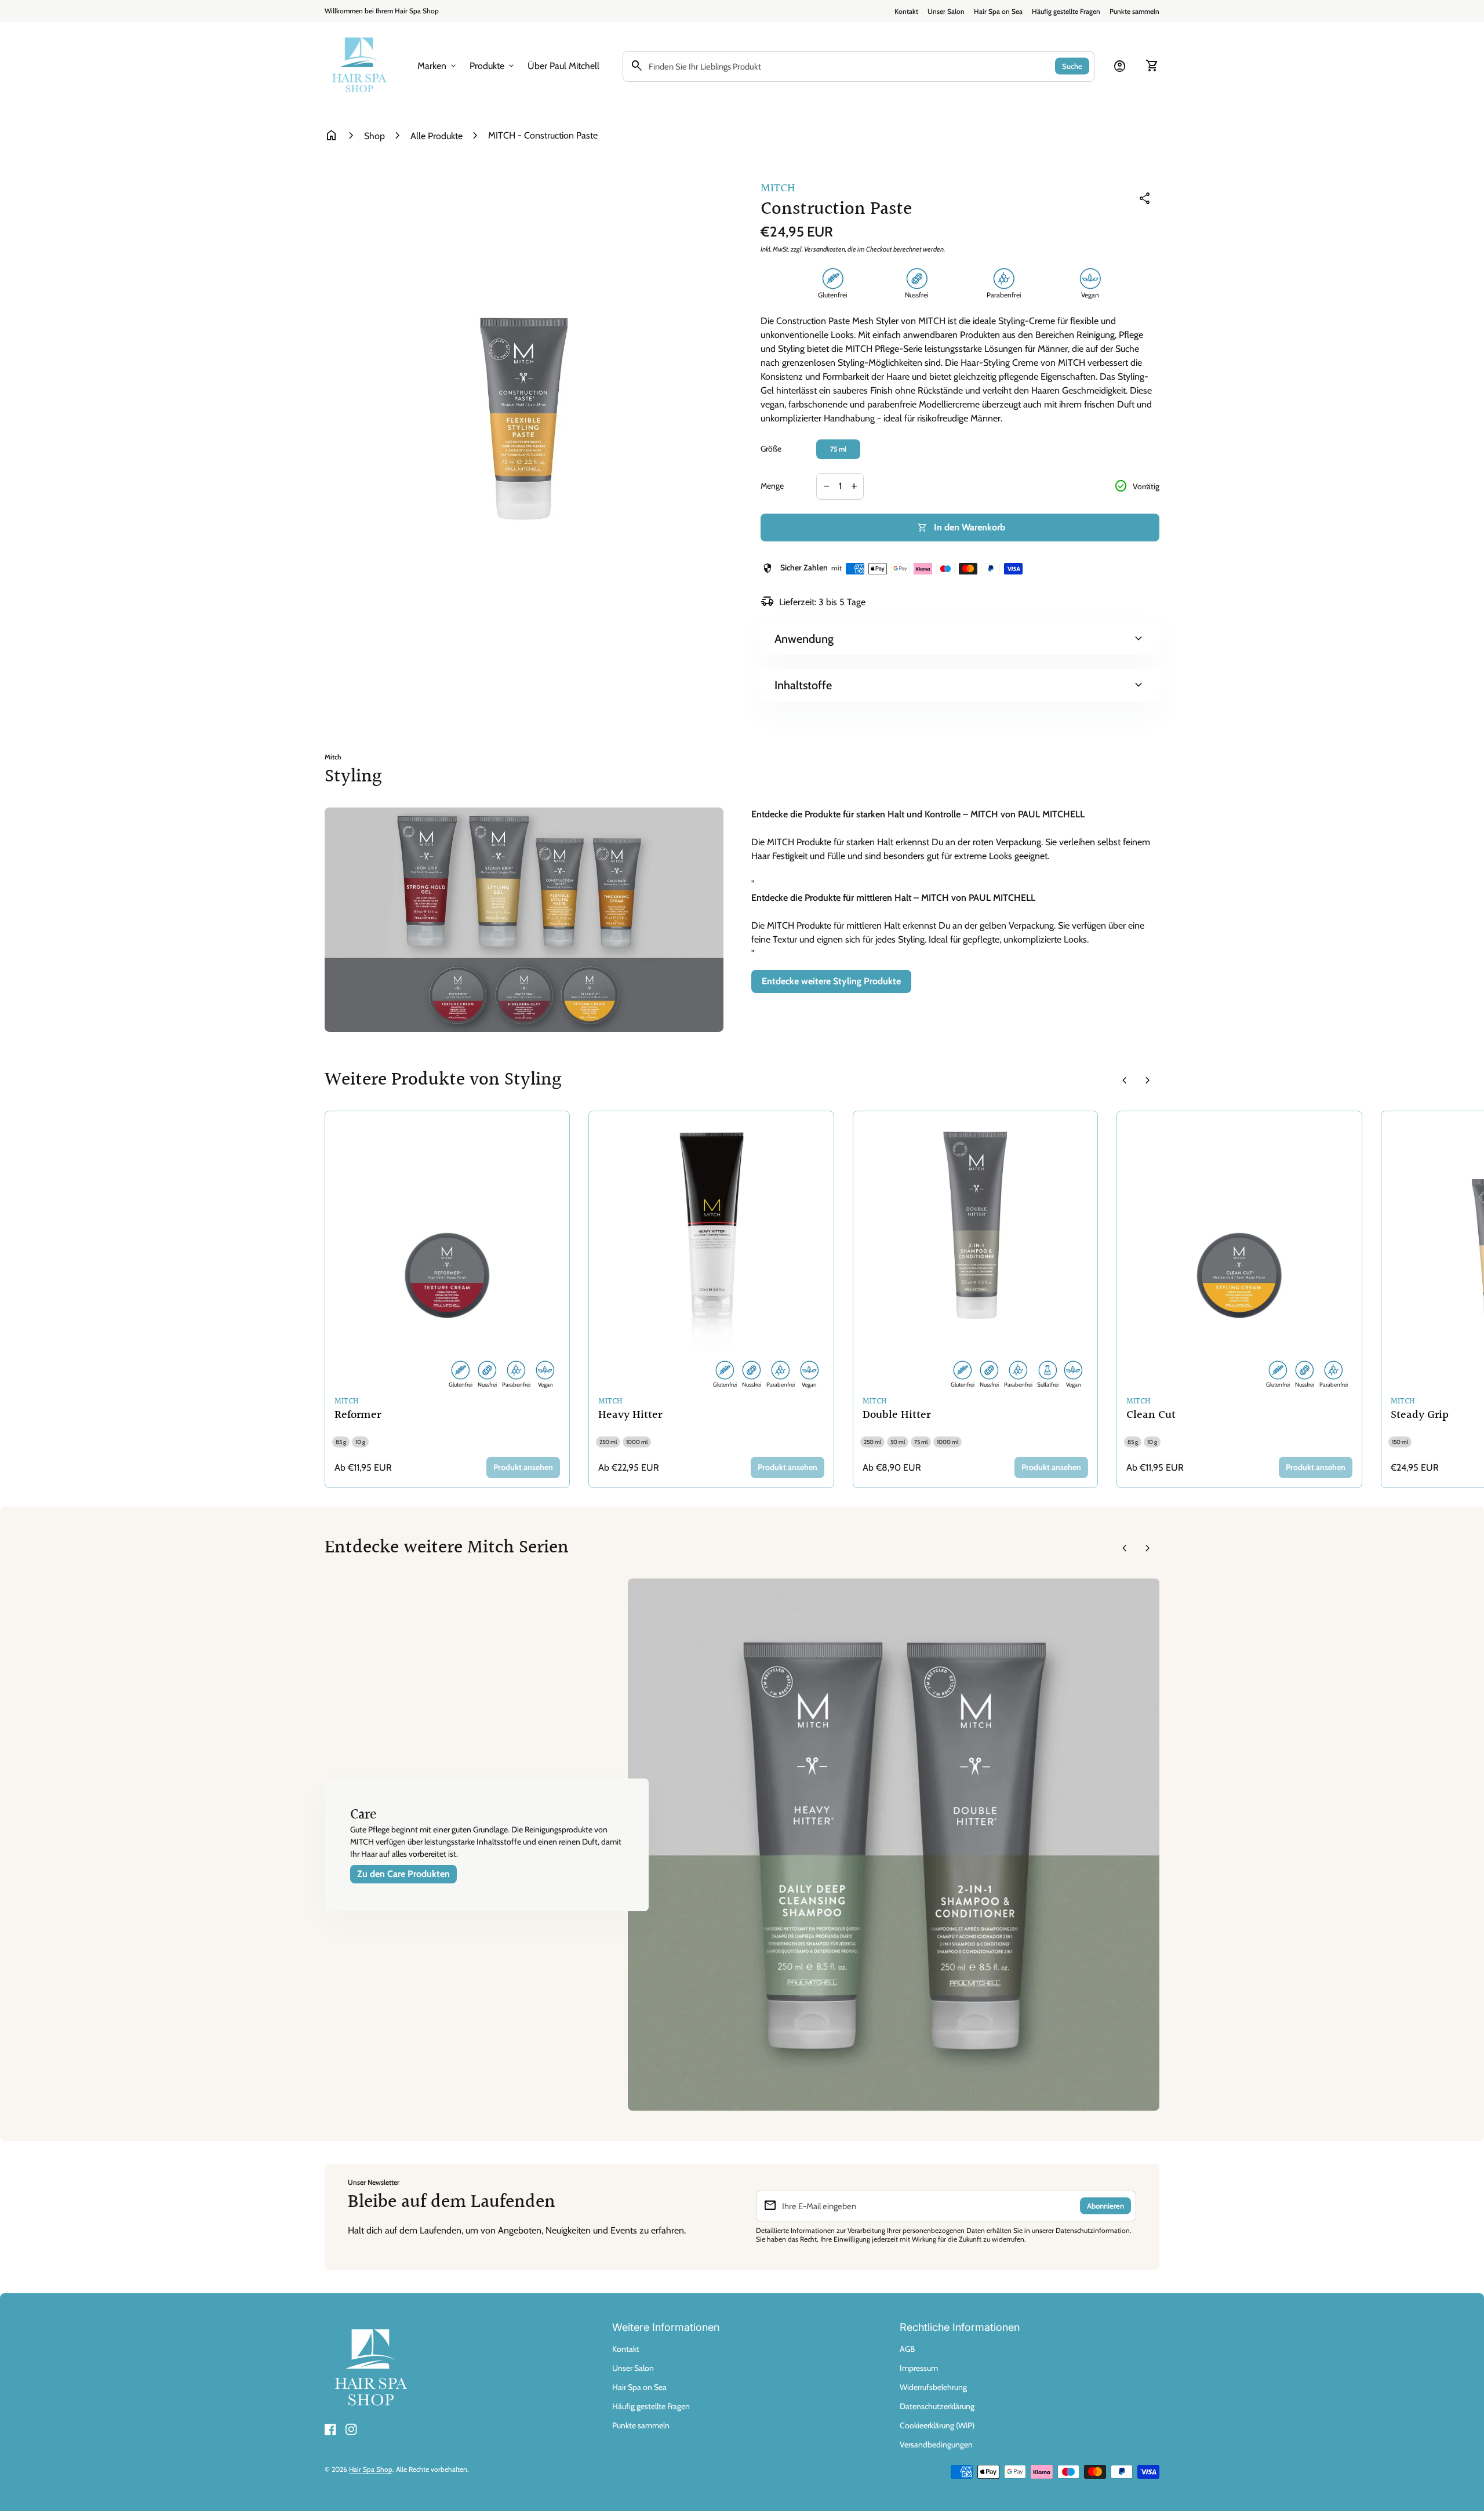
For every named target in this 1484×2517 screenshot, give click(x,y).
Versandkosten (825, 249)
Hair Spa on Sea (998, 11)
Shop (374, 136)
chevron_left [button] (1125, 1081)
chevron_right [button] (1148, 1081)
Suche (1072, 66)
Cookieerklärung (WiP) (937, 2425)
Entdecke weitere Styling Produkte (831, 981)
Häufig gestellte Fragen (1066, 11)
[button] (487, 1845)
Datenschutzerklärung (937, 2406)
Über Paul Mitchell (563, 66)
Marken (438, 66)
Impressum (919, 2368)
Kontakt (906, 11)
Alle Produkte (437, 136)
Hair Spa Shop (371, 2469)
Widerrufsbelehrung (933, 2387)
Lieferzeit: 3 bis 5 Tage (813, 602)
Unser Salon (946, 11)
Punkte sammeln (1134, 11)
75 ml (838, 449)
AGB (907, 2349)
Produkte (493, 66)
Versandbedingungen (936, 2445)
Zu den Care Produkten (403, 1874)
